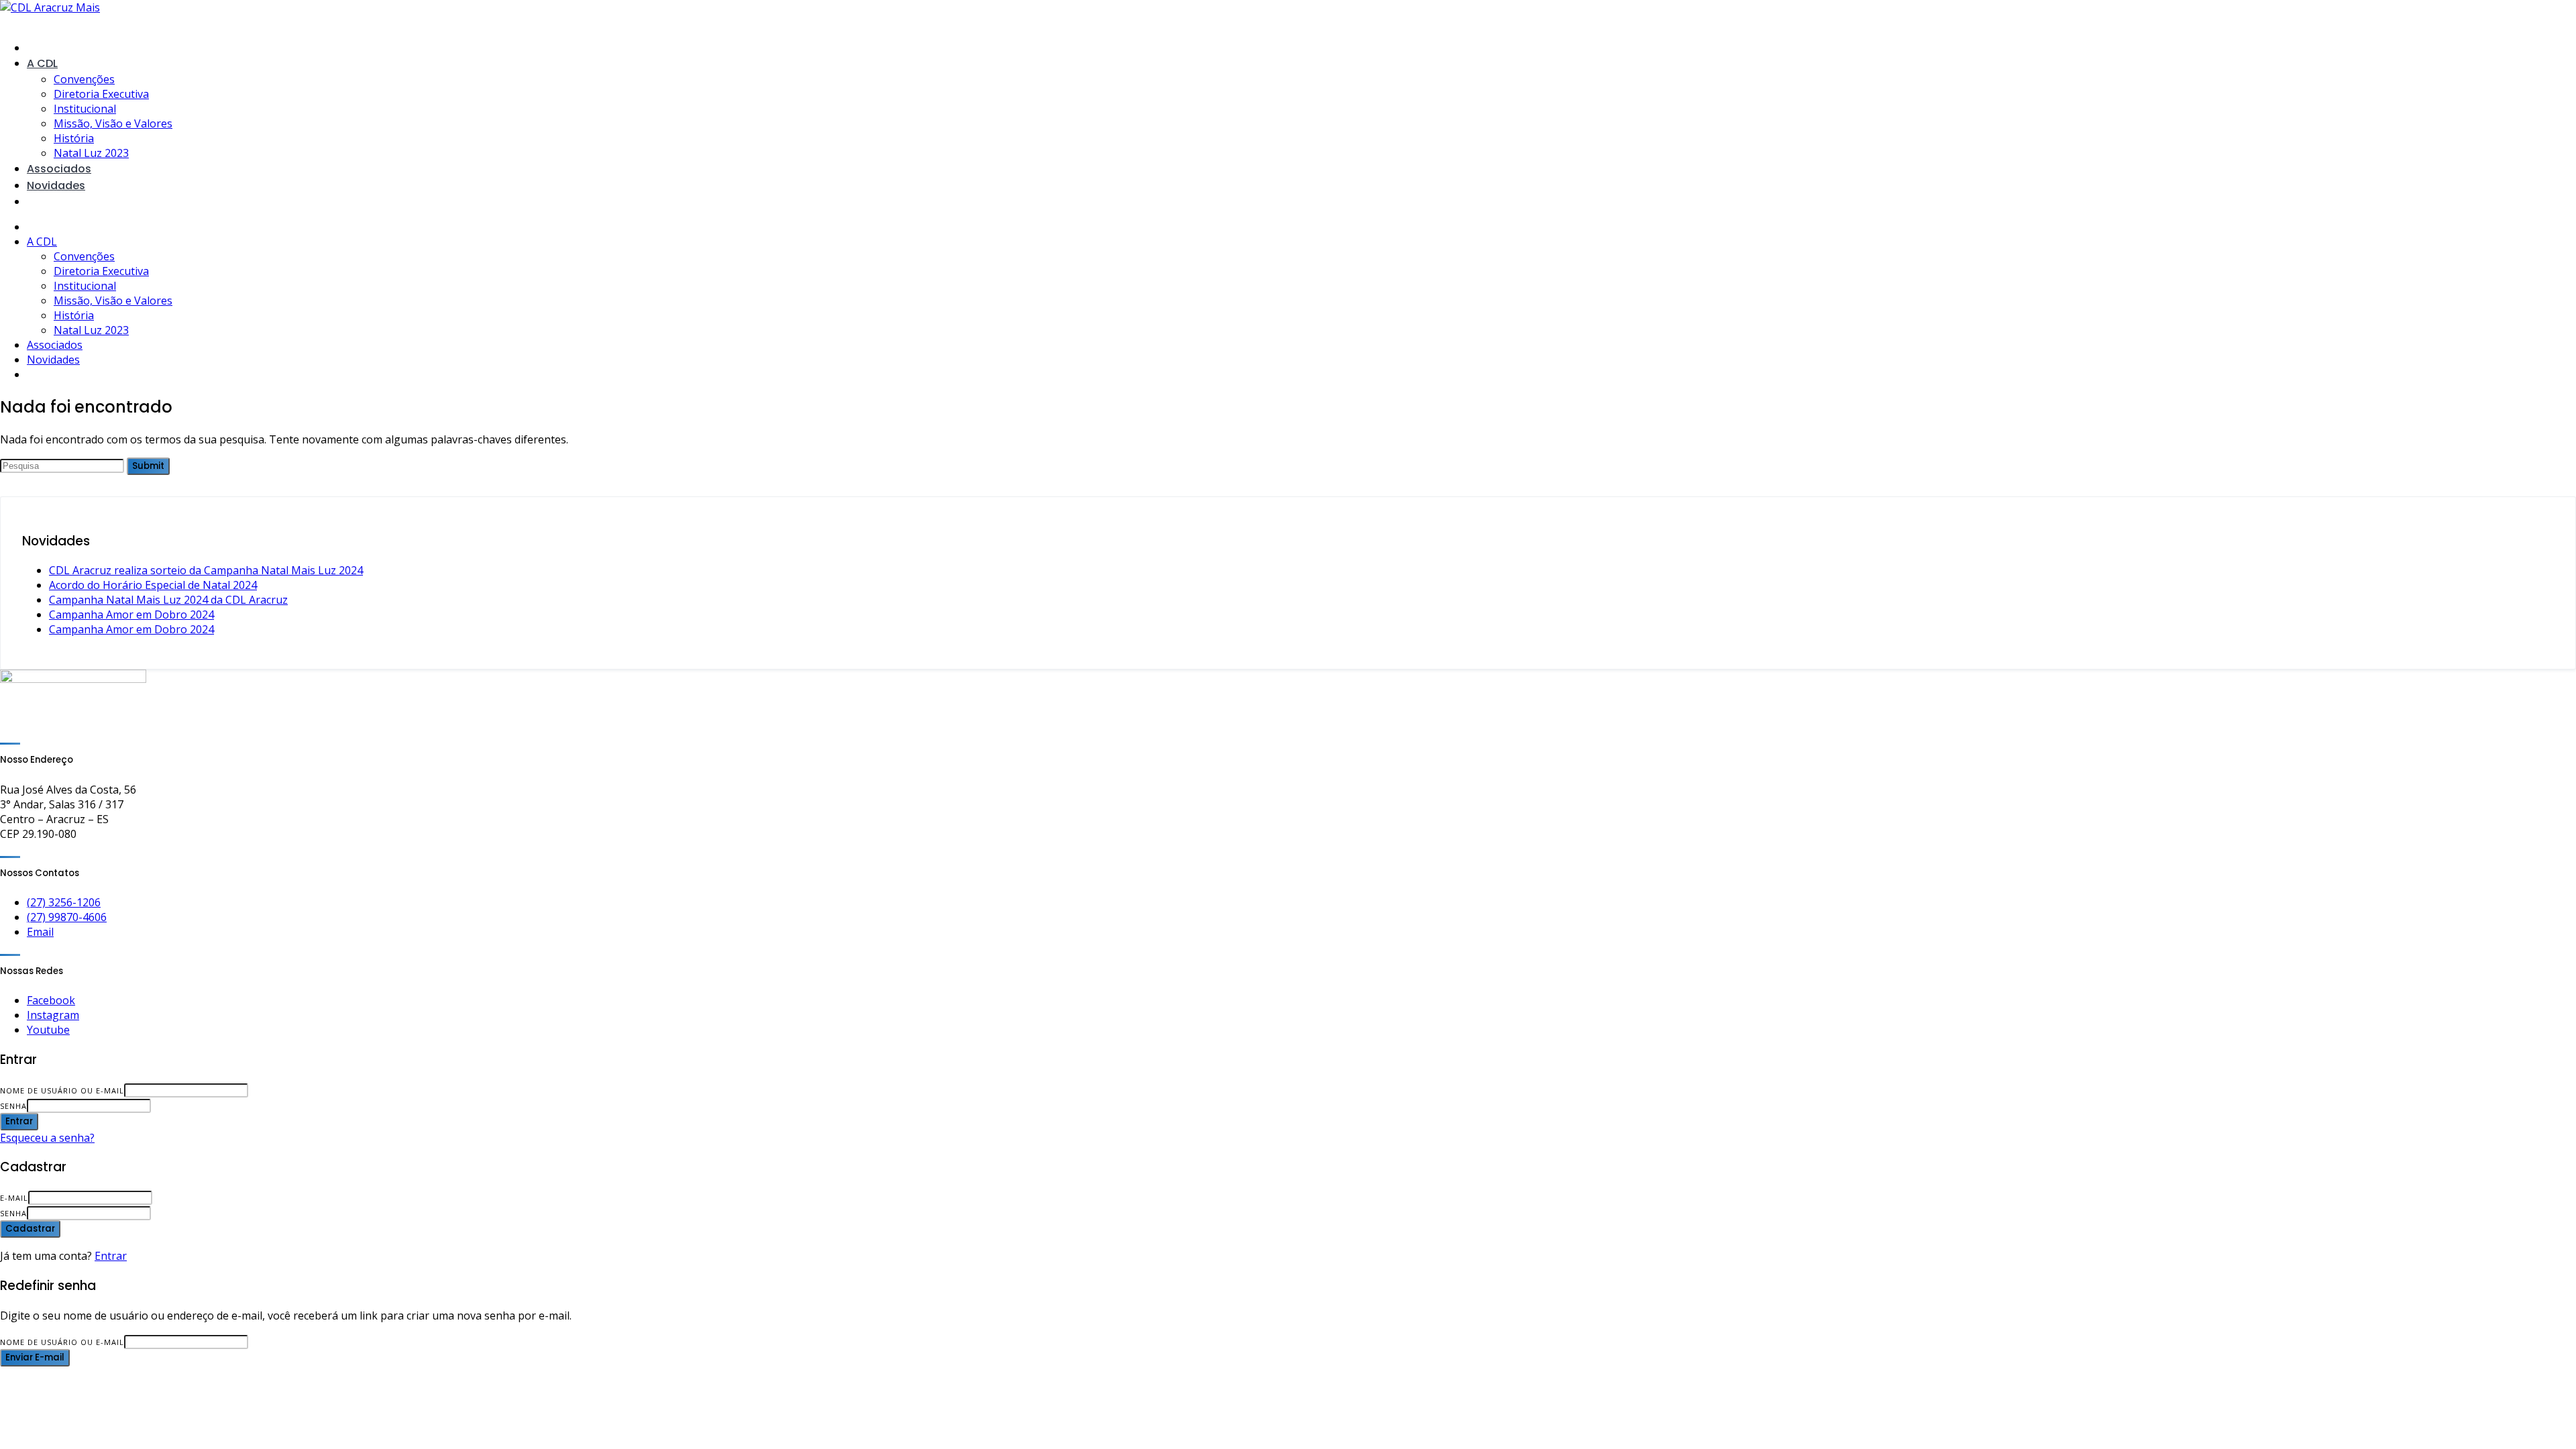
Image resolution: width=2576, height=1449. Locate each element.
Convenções (84, 79)
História (74, 138)
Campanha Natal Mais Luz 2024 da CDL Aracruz (168, 600)
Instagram (53, 1015)
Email (40, 932)
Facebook (51, 1000)
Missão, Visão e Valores (113, 123)
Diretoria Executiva (101, 94)
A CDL (42, 63)
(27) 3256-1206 (64, 902)
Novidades (56, 185)
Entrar (111, 1256)
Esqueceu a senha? (47, 1138)
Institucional (85, 109)
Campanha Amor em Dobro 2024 (131, 614)
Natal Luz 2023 (91, 153)
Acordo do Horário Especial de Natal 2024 (153, 585)
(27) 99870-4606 (67, 917)
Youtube (48, 1030)
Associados (59, 169)
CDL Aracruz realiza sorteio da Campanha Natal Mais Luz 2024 (206, 570)
